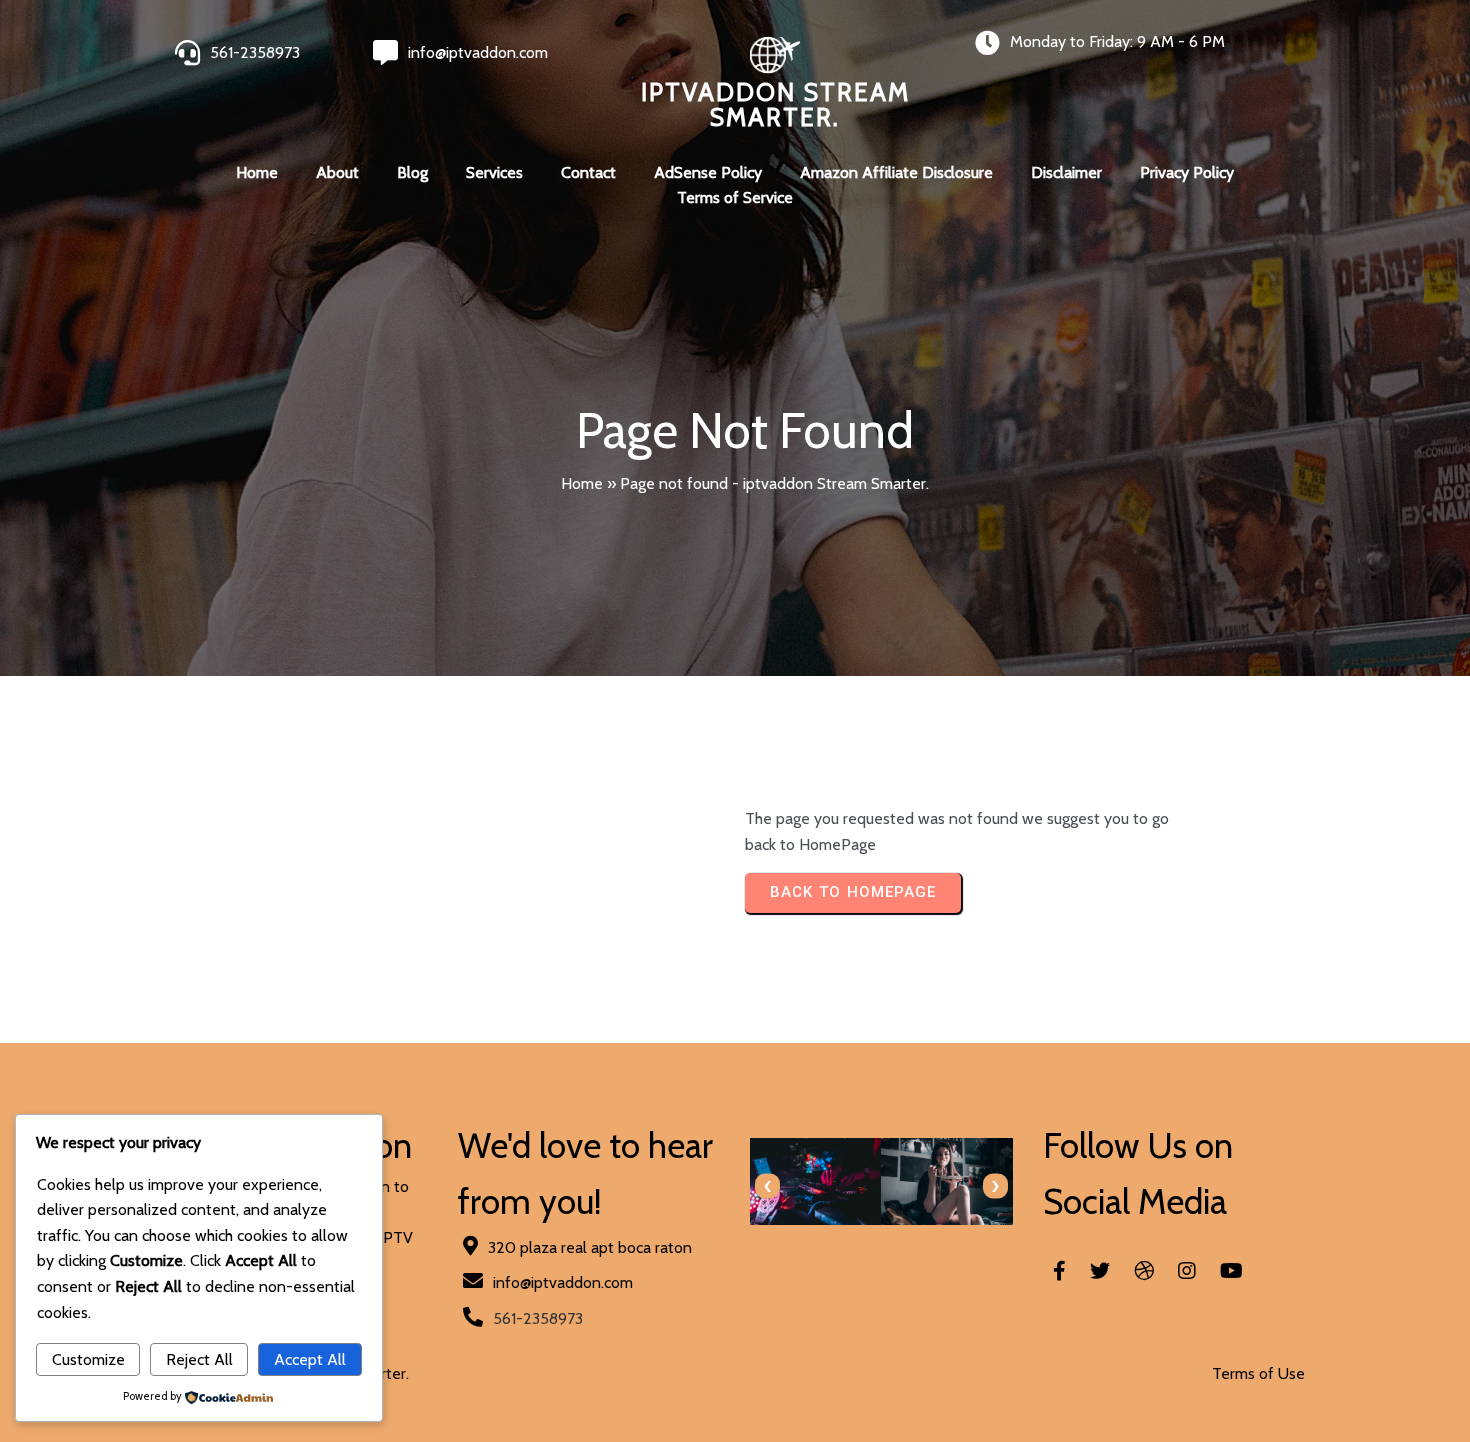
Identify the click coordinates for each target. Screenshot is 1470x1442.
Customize (88, 1359)
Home (582, 483)
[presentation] (767, 1186)
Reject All (199, 1359)
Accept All (310, 1359)
